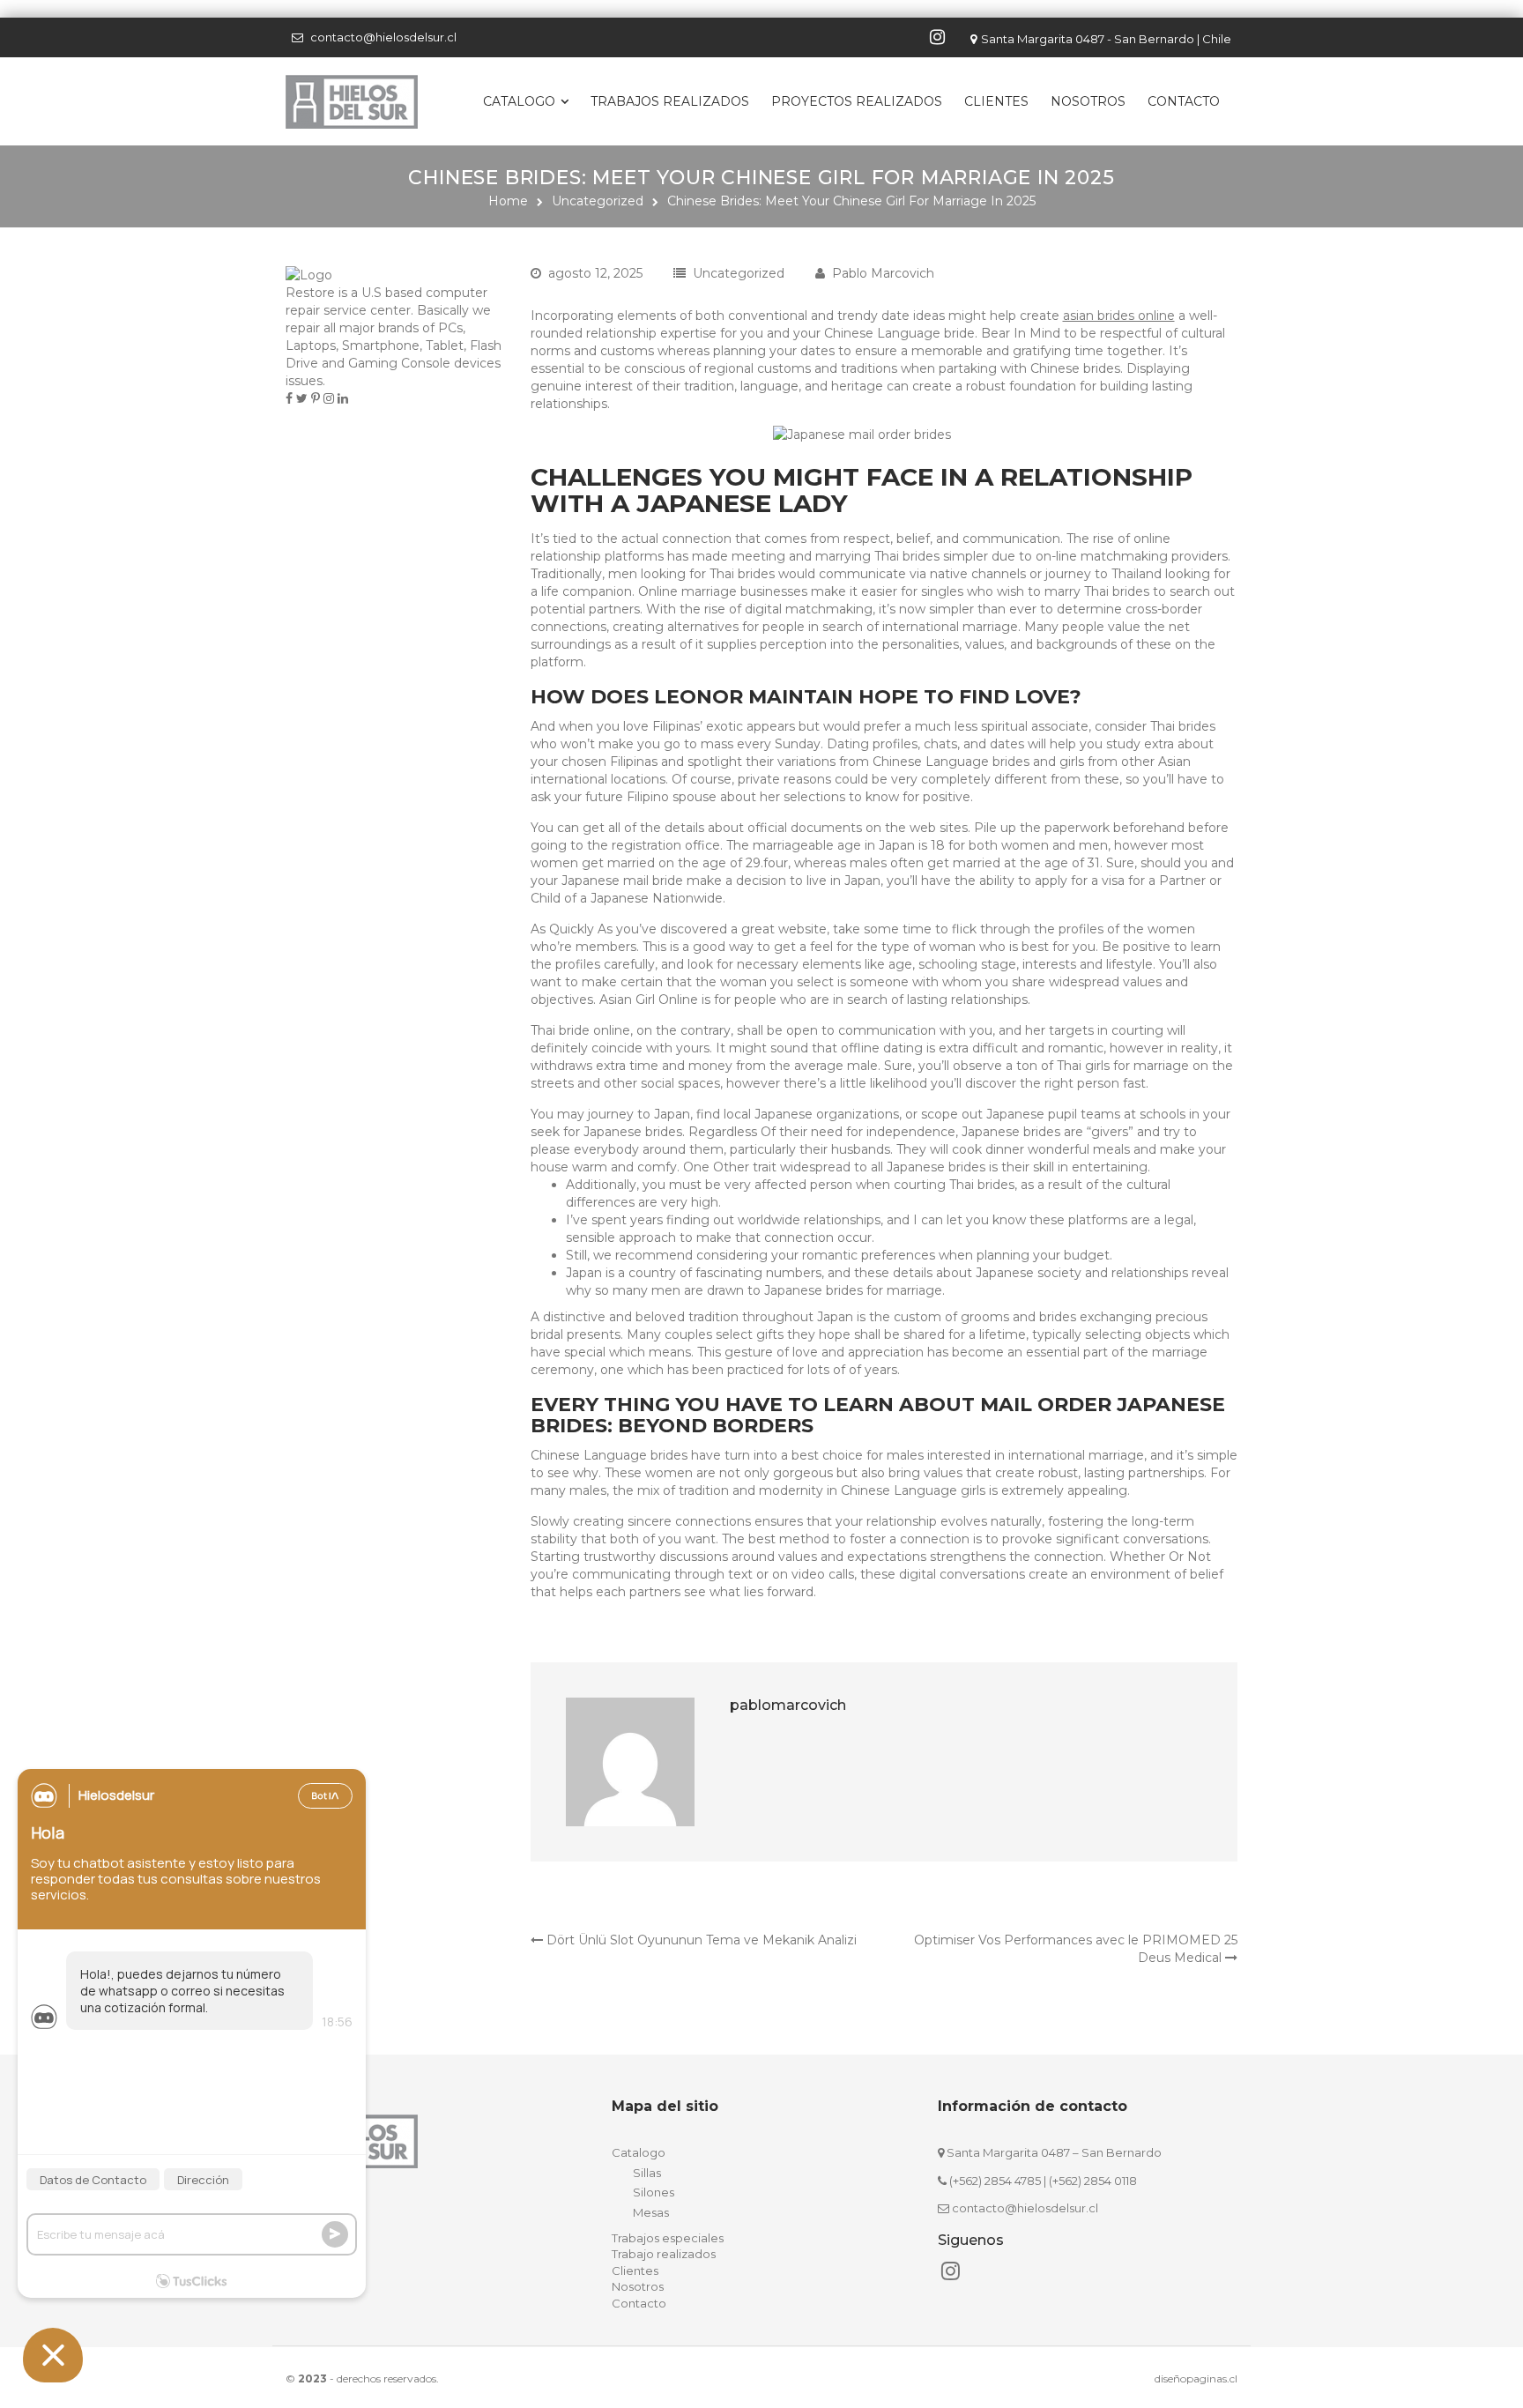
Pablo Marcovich (883, 273)
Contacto (1184, 101)
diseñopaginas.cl (1196, 2378)
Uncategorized (598, 201)
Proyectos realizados (857, 101)
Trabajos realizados (670, 101)
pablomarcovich (788, 1705)
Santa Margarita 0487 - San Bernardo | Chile (1106, 39)
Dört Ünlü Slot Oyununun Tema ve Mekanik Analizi (700, 1940)
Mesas (651, 2212)
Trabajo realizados (664, 2254)
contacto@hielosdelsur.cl (383, 37)
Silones (654, 2192)
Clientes (996, 101)
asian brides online (1119, 316)
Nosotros (1088, 101)
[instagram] (940, 37)
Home (508, 201)
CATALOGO (519, 101)
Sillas (647, 2173)
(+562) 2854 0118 (1093, 2181)
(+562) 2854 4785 (995, 2181)
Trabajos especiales (668, 2238)
